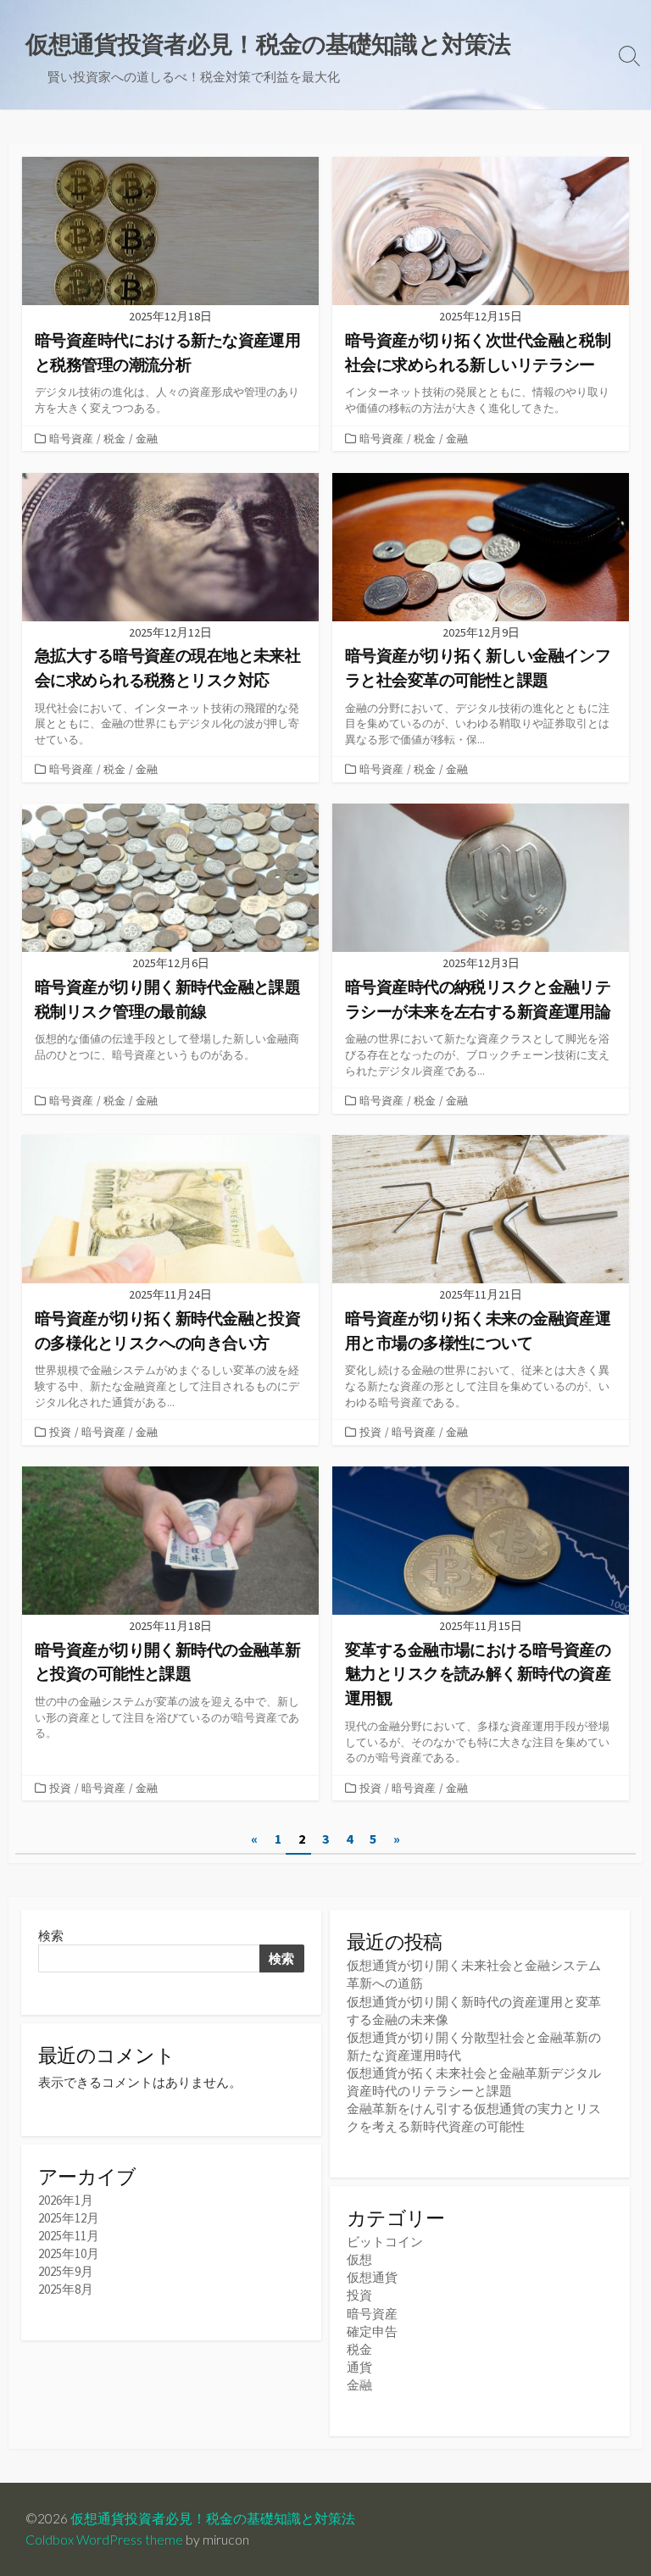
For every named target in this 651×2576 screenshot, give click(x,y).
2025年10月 (69, 2253)
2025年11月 (69, 2236)
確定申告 (372, 2331)
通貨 (359, 2367)
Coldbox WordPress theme (104, 2540)
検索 (51, 1936)
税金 (114, 438)
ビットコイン (385, 2242)
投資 (60, 1432)
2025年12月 (69, 2218)
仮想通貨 (372, 2277)
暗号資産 (71, 438)
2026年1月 (66, 2200)
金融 (147, 438)
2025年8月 (66, 2289)
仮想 (359, 2259)
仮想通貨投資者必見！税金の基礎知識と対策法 (213, 2518)
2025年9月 (66, 2271)
